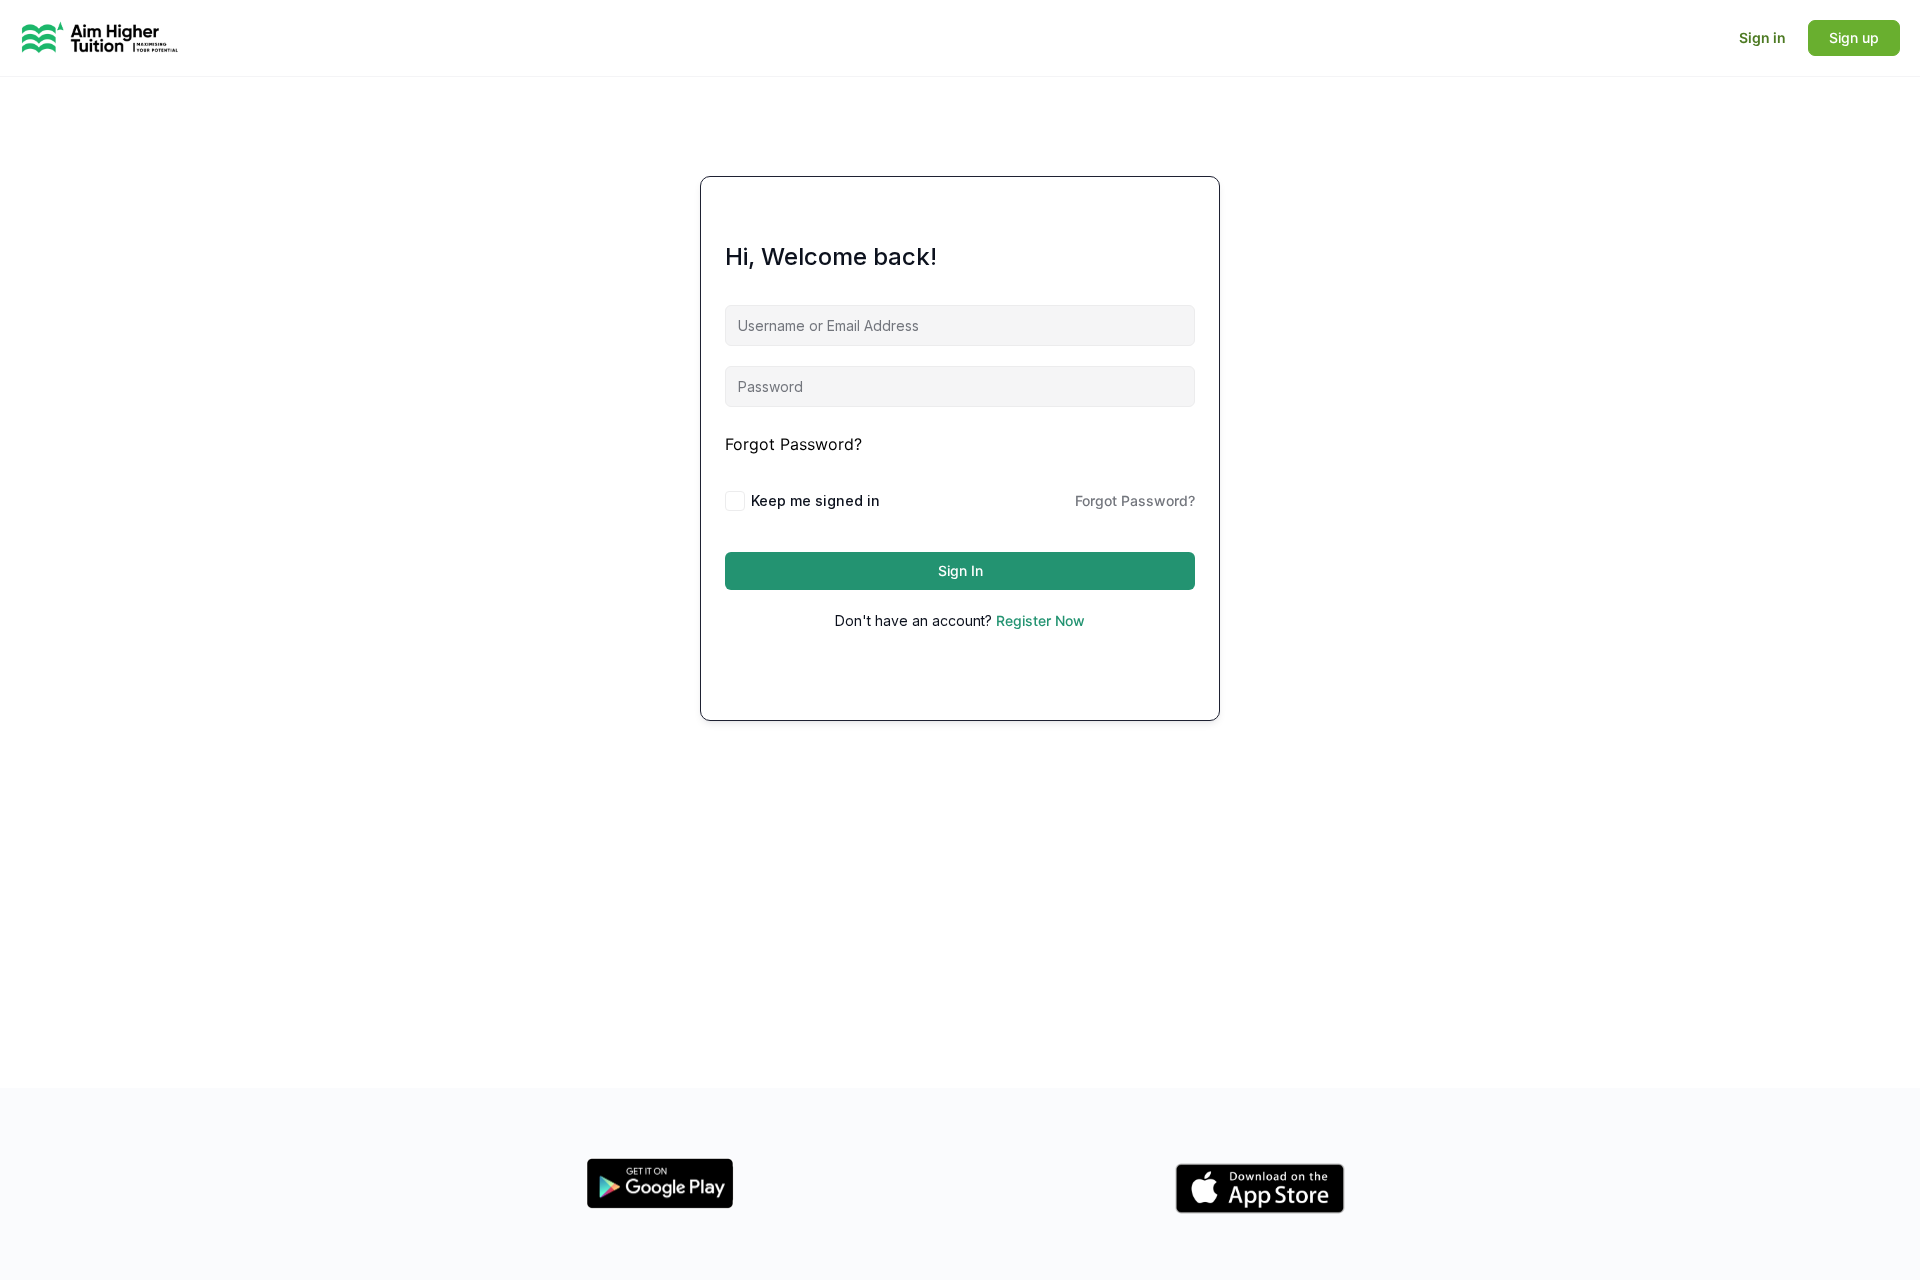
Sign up (1854, 37)
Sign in (1762, 37)
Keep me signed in (815, 500)
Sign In (960, 570)
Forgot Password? (793, 444)
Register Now (1040, 620)
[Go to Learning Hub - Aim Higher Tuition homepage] (100, 36)
